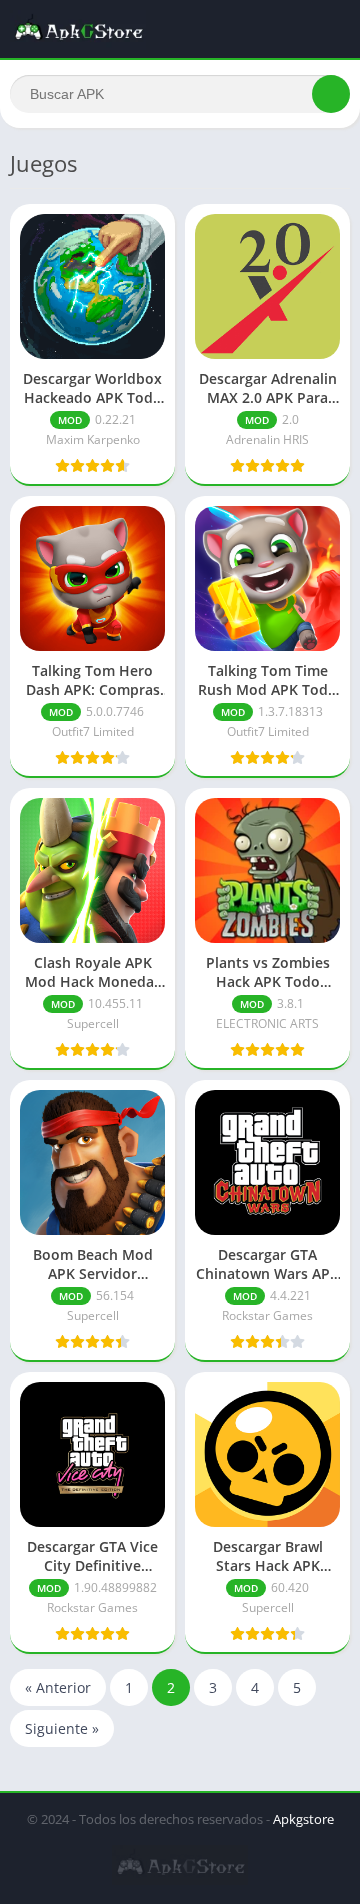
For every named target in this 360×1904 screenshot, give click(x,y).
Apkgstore (303, 1819)
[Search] (331, 94)
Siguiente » (62, 1728)
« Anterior (58, 1687)
